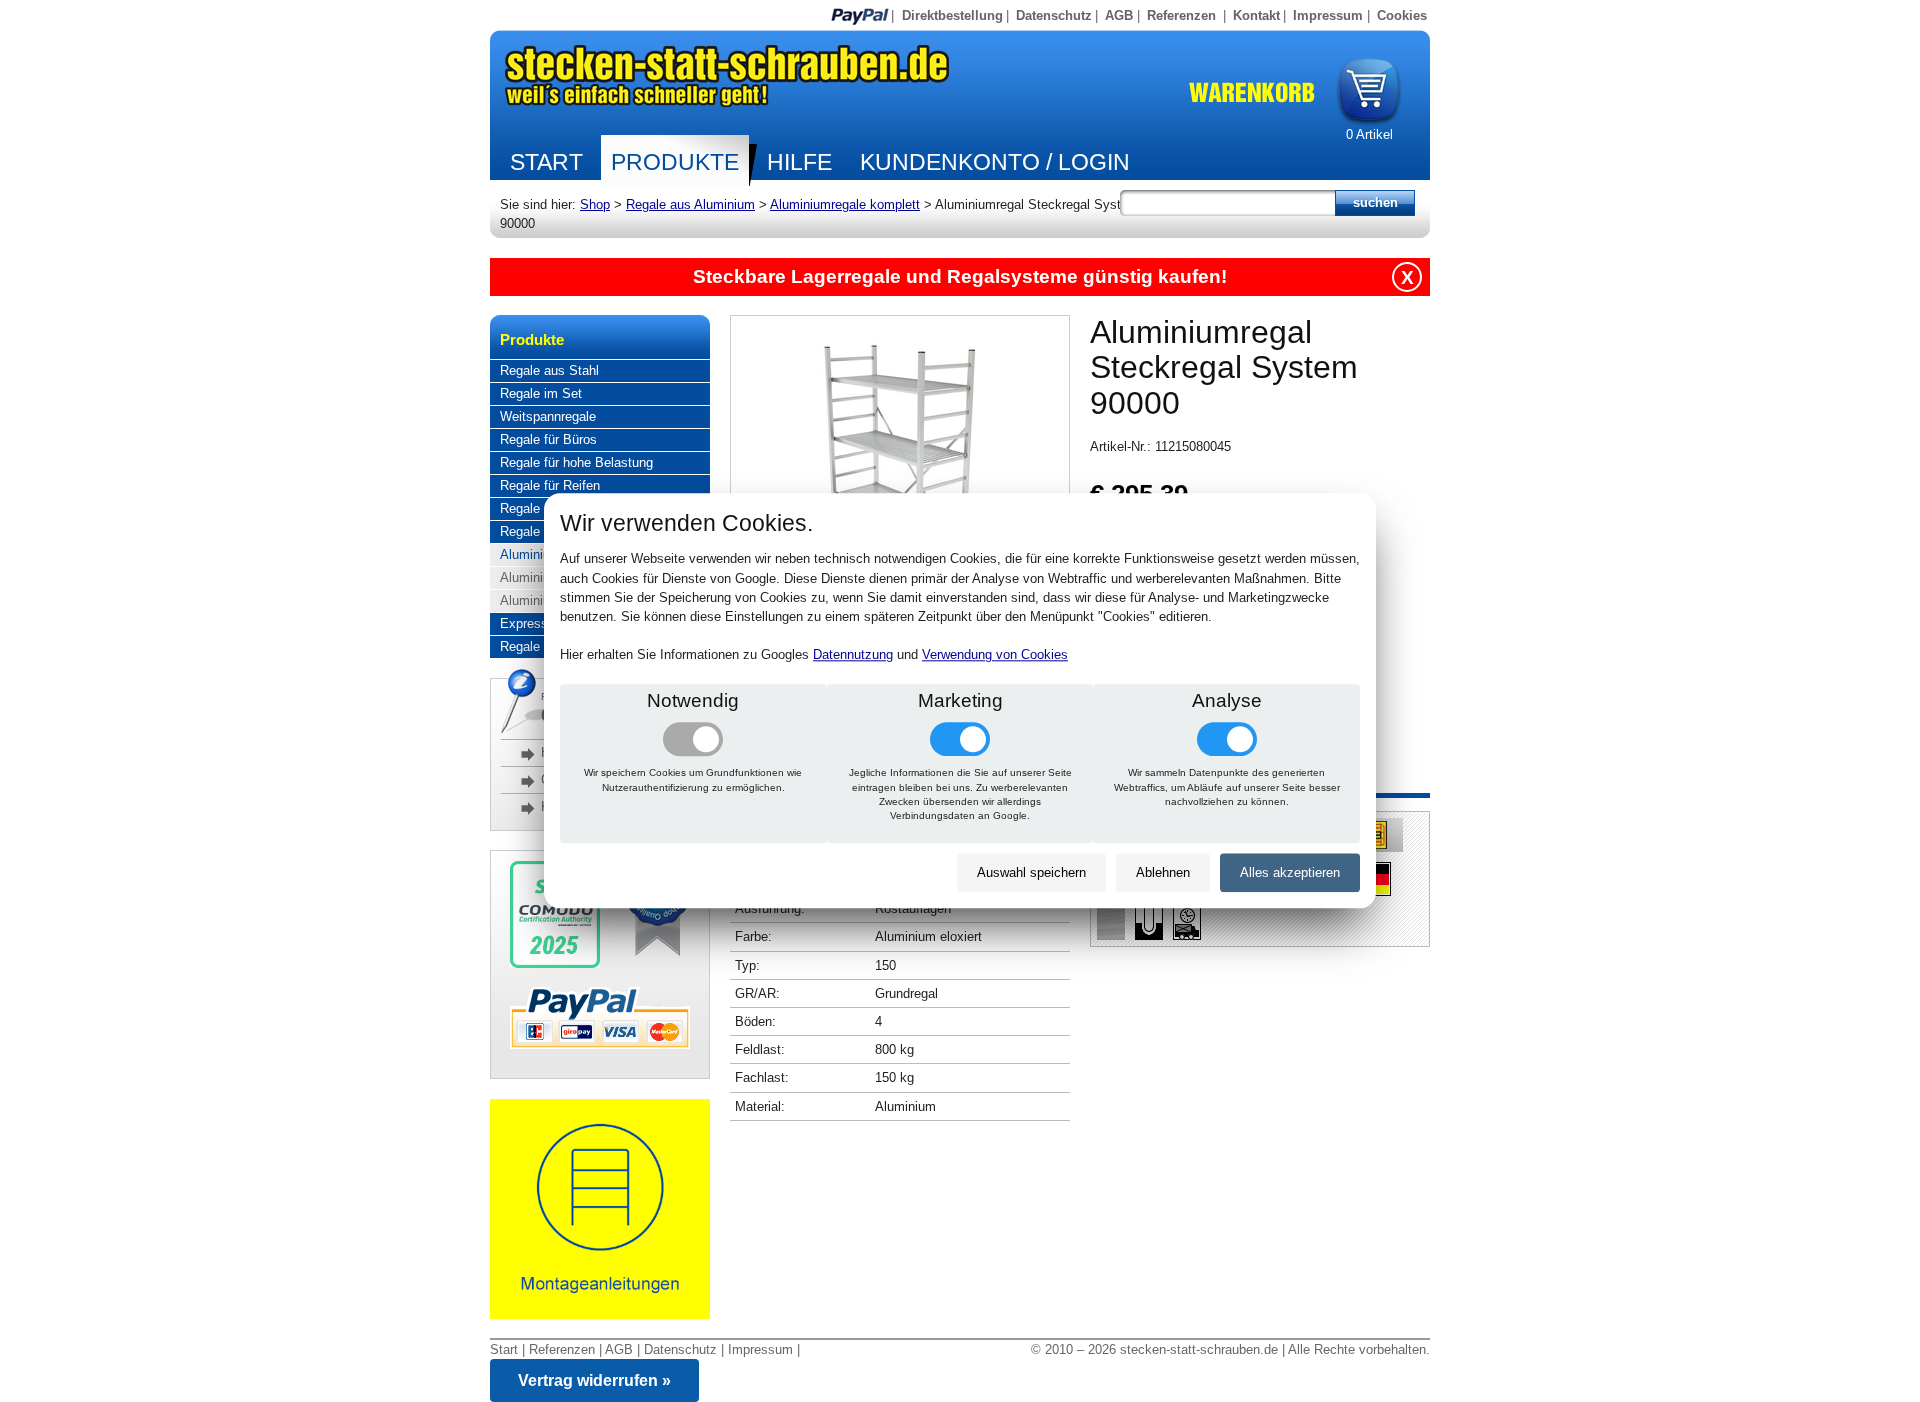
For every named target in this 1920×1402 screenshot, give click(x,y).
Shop (595, 204)
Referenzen (1181, 15)
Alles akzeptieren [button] (1290, 872)
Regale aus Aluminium (690, 204)
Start (546, 162)
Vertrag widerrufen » (594, 1380)
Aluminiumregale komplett (845, 204)
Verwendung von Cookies (995, 655)
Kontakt (1256, 15)
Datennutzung (853, 655)
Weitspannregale (548, 416)
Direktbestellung (952, 15)
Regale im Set (541, 393)
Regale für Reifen (550, 485)
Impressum (1328, 15)
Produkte (675, 162)
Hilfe (799, 162)
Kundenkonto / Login (995, 162)
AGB (1119, 15)
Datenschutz (1054, 15)
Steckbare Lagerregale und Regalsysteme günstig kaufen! (960, 276)
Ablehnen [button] (1163, 872)
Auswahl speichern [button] (1031, 872)
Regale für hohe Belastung (576, 462)
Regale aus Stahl (549, 370)
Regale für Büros (548, 439)
